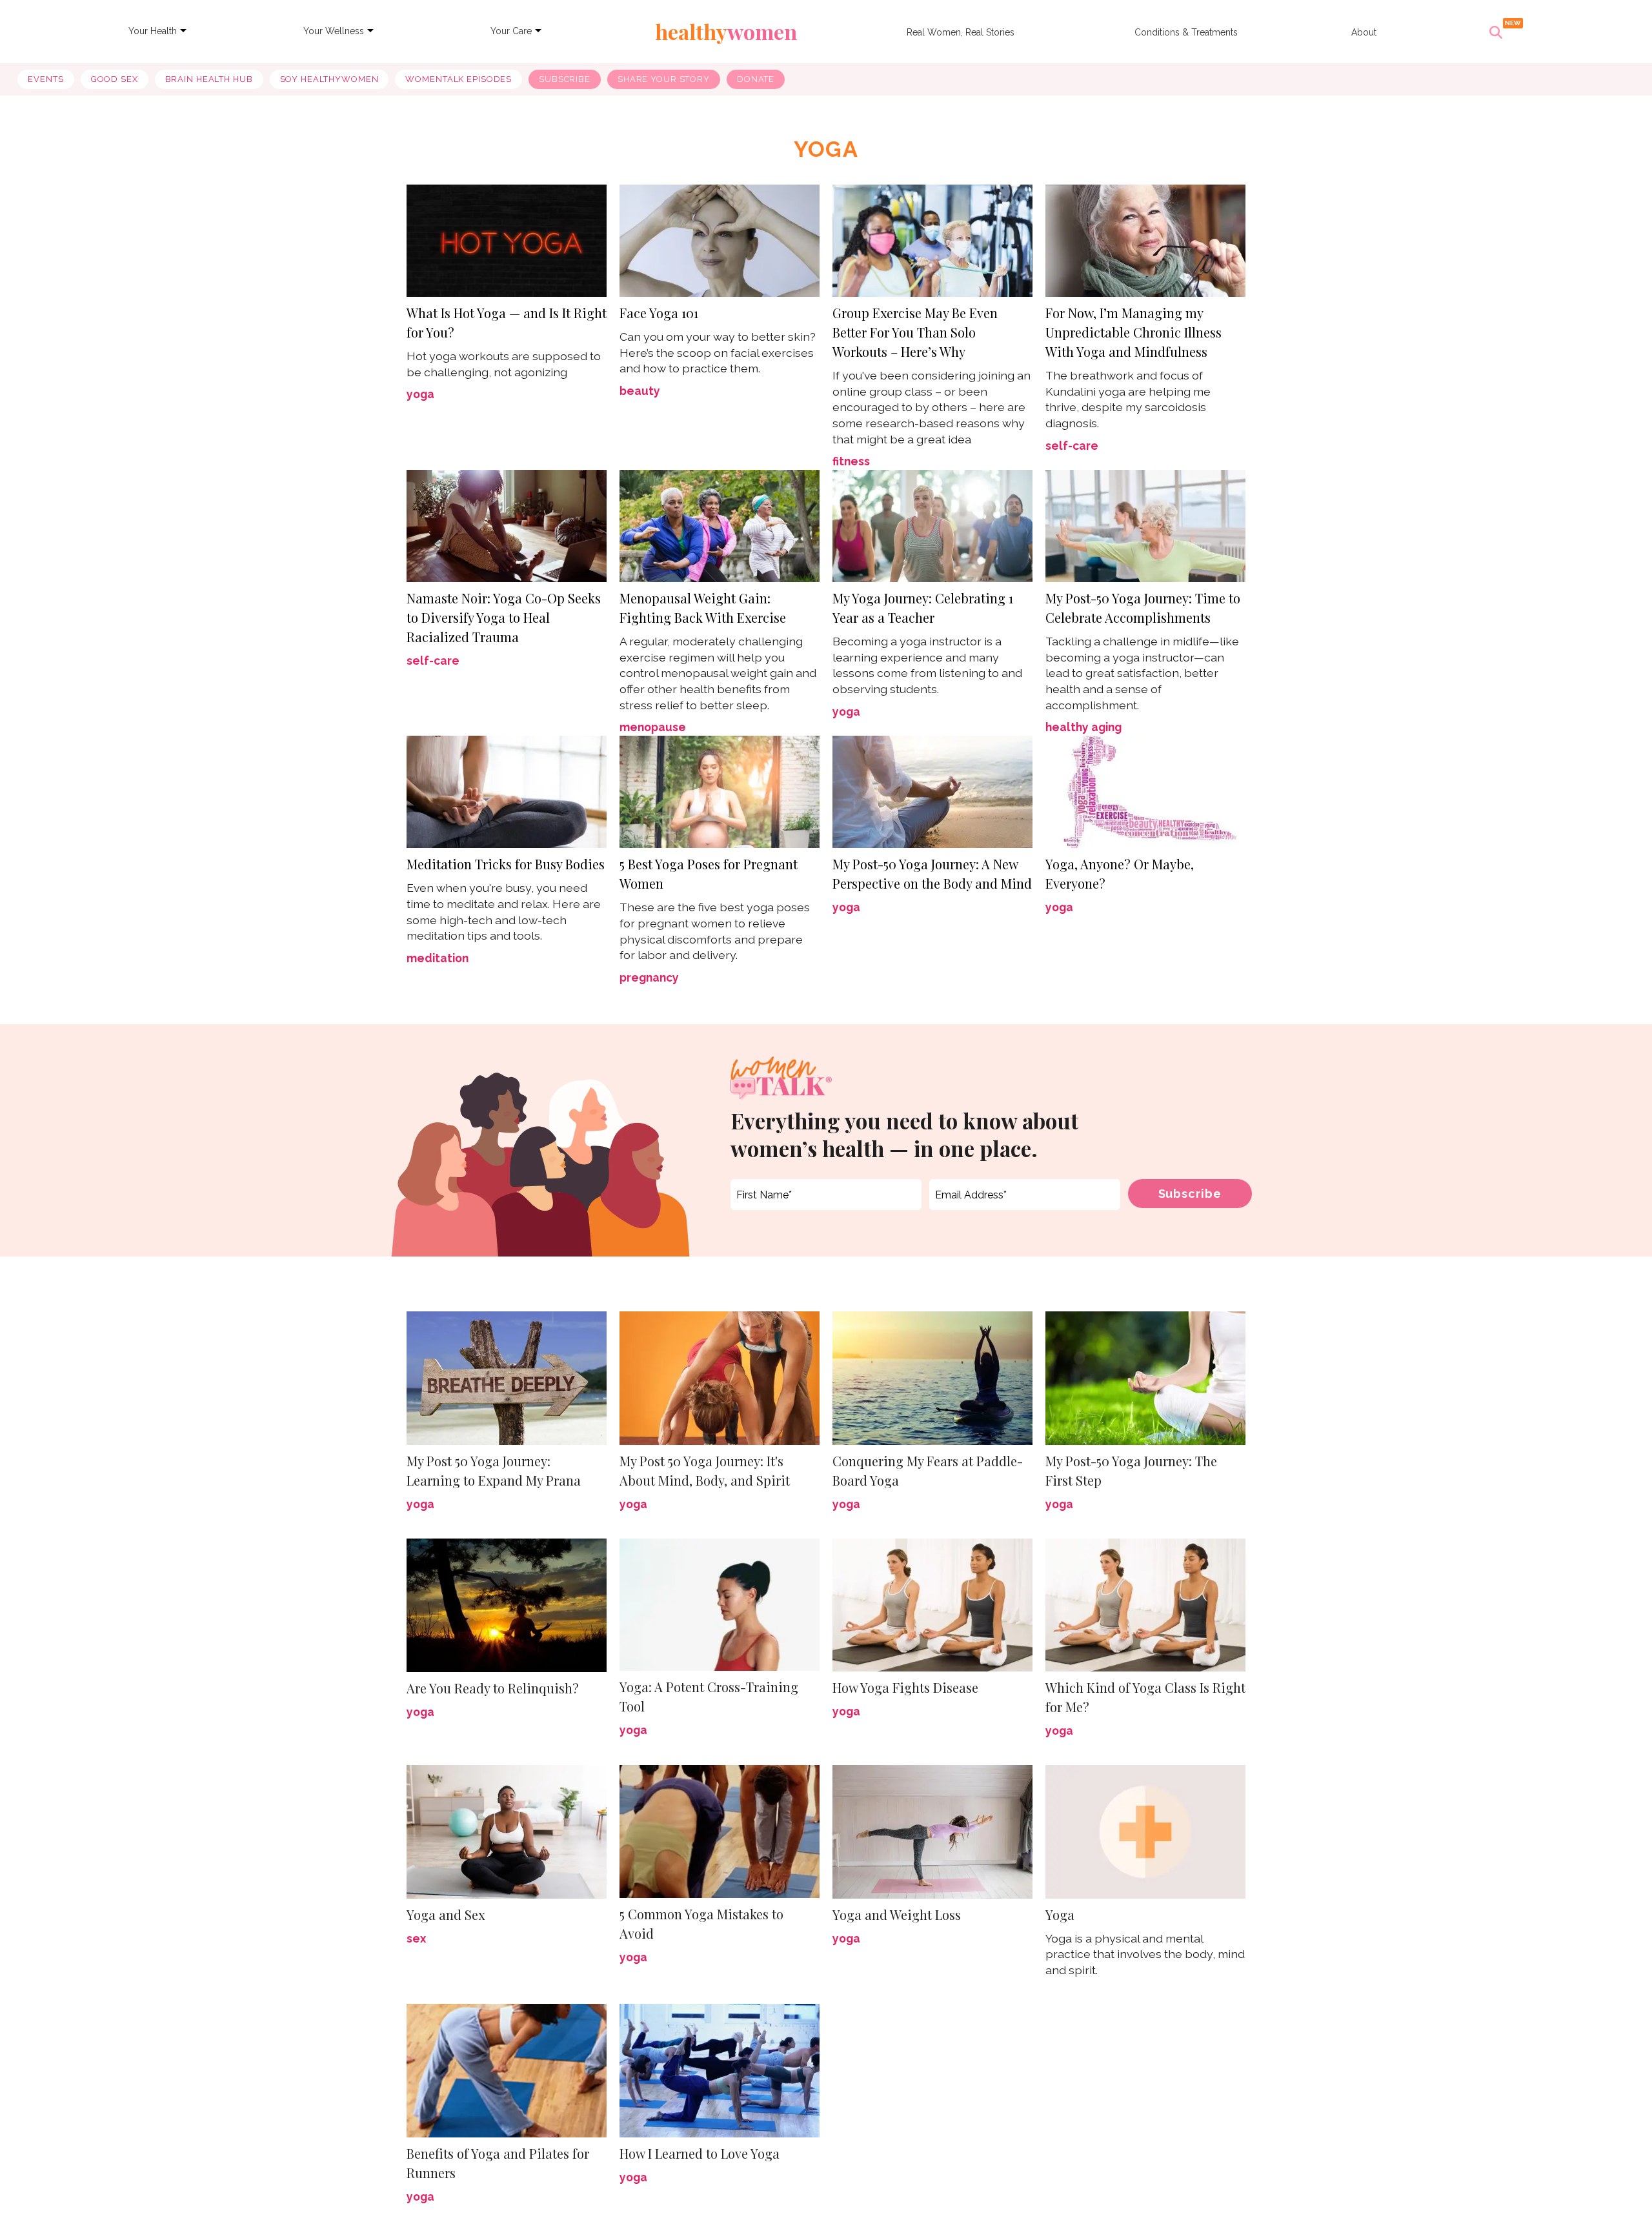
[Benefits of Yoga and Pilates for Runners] (507, 2071)
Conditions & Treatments (1186, 32)
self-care (1072, 446)
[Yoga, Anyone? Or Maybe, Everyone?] (1145, 791)
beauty (640, 391)
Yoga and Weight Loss (897, 1914)
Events (45, 79)
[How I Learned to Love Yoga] (720, 2071)
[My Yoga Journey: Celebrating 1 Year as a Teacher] (932, 526)
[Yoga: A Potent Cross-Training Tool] (720, 1603)
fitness (851, 461)
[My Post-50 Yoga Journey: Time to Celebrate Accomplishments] (1145, 525)
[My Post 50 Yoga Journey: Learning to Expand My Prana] (507, 1377)
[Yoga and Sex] (507, 1831)
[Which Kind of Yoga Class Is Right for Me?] (1145, 1604)
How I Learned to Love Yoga (700, 2153)
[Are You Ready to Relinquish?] (507, 1604)
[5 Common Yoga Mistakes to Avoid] (720, 1830)
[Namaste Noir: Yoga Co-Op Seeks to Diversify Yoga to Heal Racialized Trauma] (507, 525)
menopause (653, 727)
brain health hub (209, 79)
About (1364, 32)
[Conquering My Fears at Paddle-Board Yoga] (932, 1377)
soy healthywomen (329, 79)
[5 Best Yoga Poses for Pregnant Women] (720, 791)
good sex (115, 79)
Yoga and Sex (446, 1914)
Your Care (511, 31)
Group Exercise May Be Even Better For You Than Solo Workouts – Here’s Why (915, 332)
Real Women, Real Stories (961, 32)
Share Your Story (664, 79)
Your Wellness (334, 31)
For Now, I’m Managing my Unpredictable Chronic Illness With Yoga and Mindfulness (1133, 332)
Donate (756, 79)
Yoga (1060, 1914)
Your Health (153, 31)
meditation (438, 958)
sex (416, 1938)
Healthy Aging (1083, 727)
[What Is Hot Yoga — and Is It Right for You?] (507, 239)
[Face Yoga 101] (720, 239)
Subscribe (565, 79)
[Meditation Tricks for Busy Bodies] (507, 791)
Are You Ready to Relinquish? (493, 1688)
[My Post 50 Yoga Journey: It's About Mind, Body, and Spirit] (720, 1377)
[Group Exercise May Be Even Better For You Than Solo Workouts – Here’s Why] (932, 239)
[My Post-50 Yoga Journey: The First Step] (1145, 1377)
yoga (420, 394)
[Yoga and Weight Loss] (932, 1831)
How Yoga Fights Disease (905, 1687)
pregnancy (649, 977)
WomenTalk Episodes (458, 79)
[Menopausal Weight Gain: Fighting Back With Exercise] (720, 526)
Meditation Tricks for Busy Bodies (506, 864)
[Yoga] (1145, 1831)
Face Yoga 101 (659, 313)
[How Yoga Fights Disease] (932, 1604)
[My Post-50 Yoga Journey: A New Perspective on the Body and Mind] (932, 791)
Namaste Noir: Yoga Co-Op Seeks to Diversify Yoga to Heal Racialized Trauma (504, 617)
